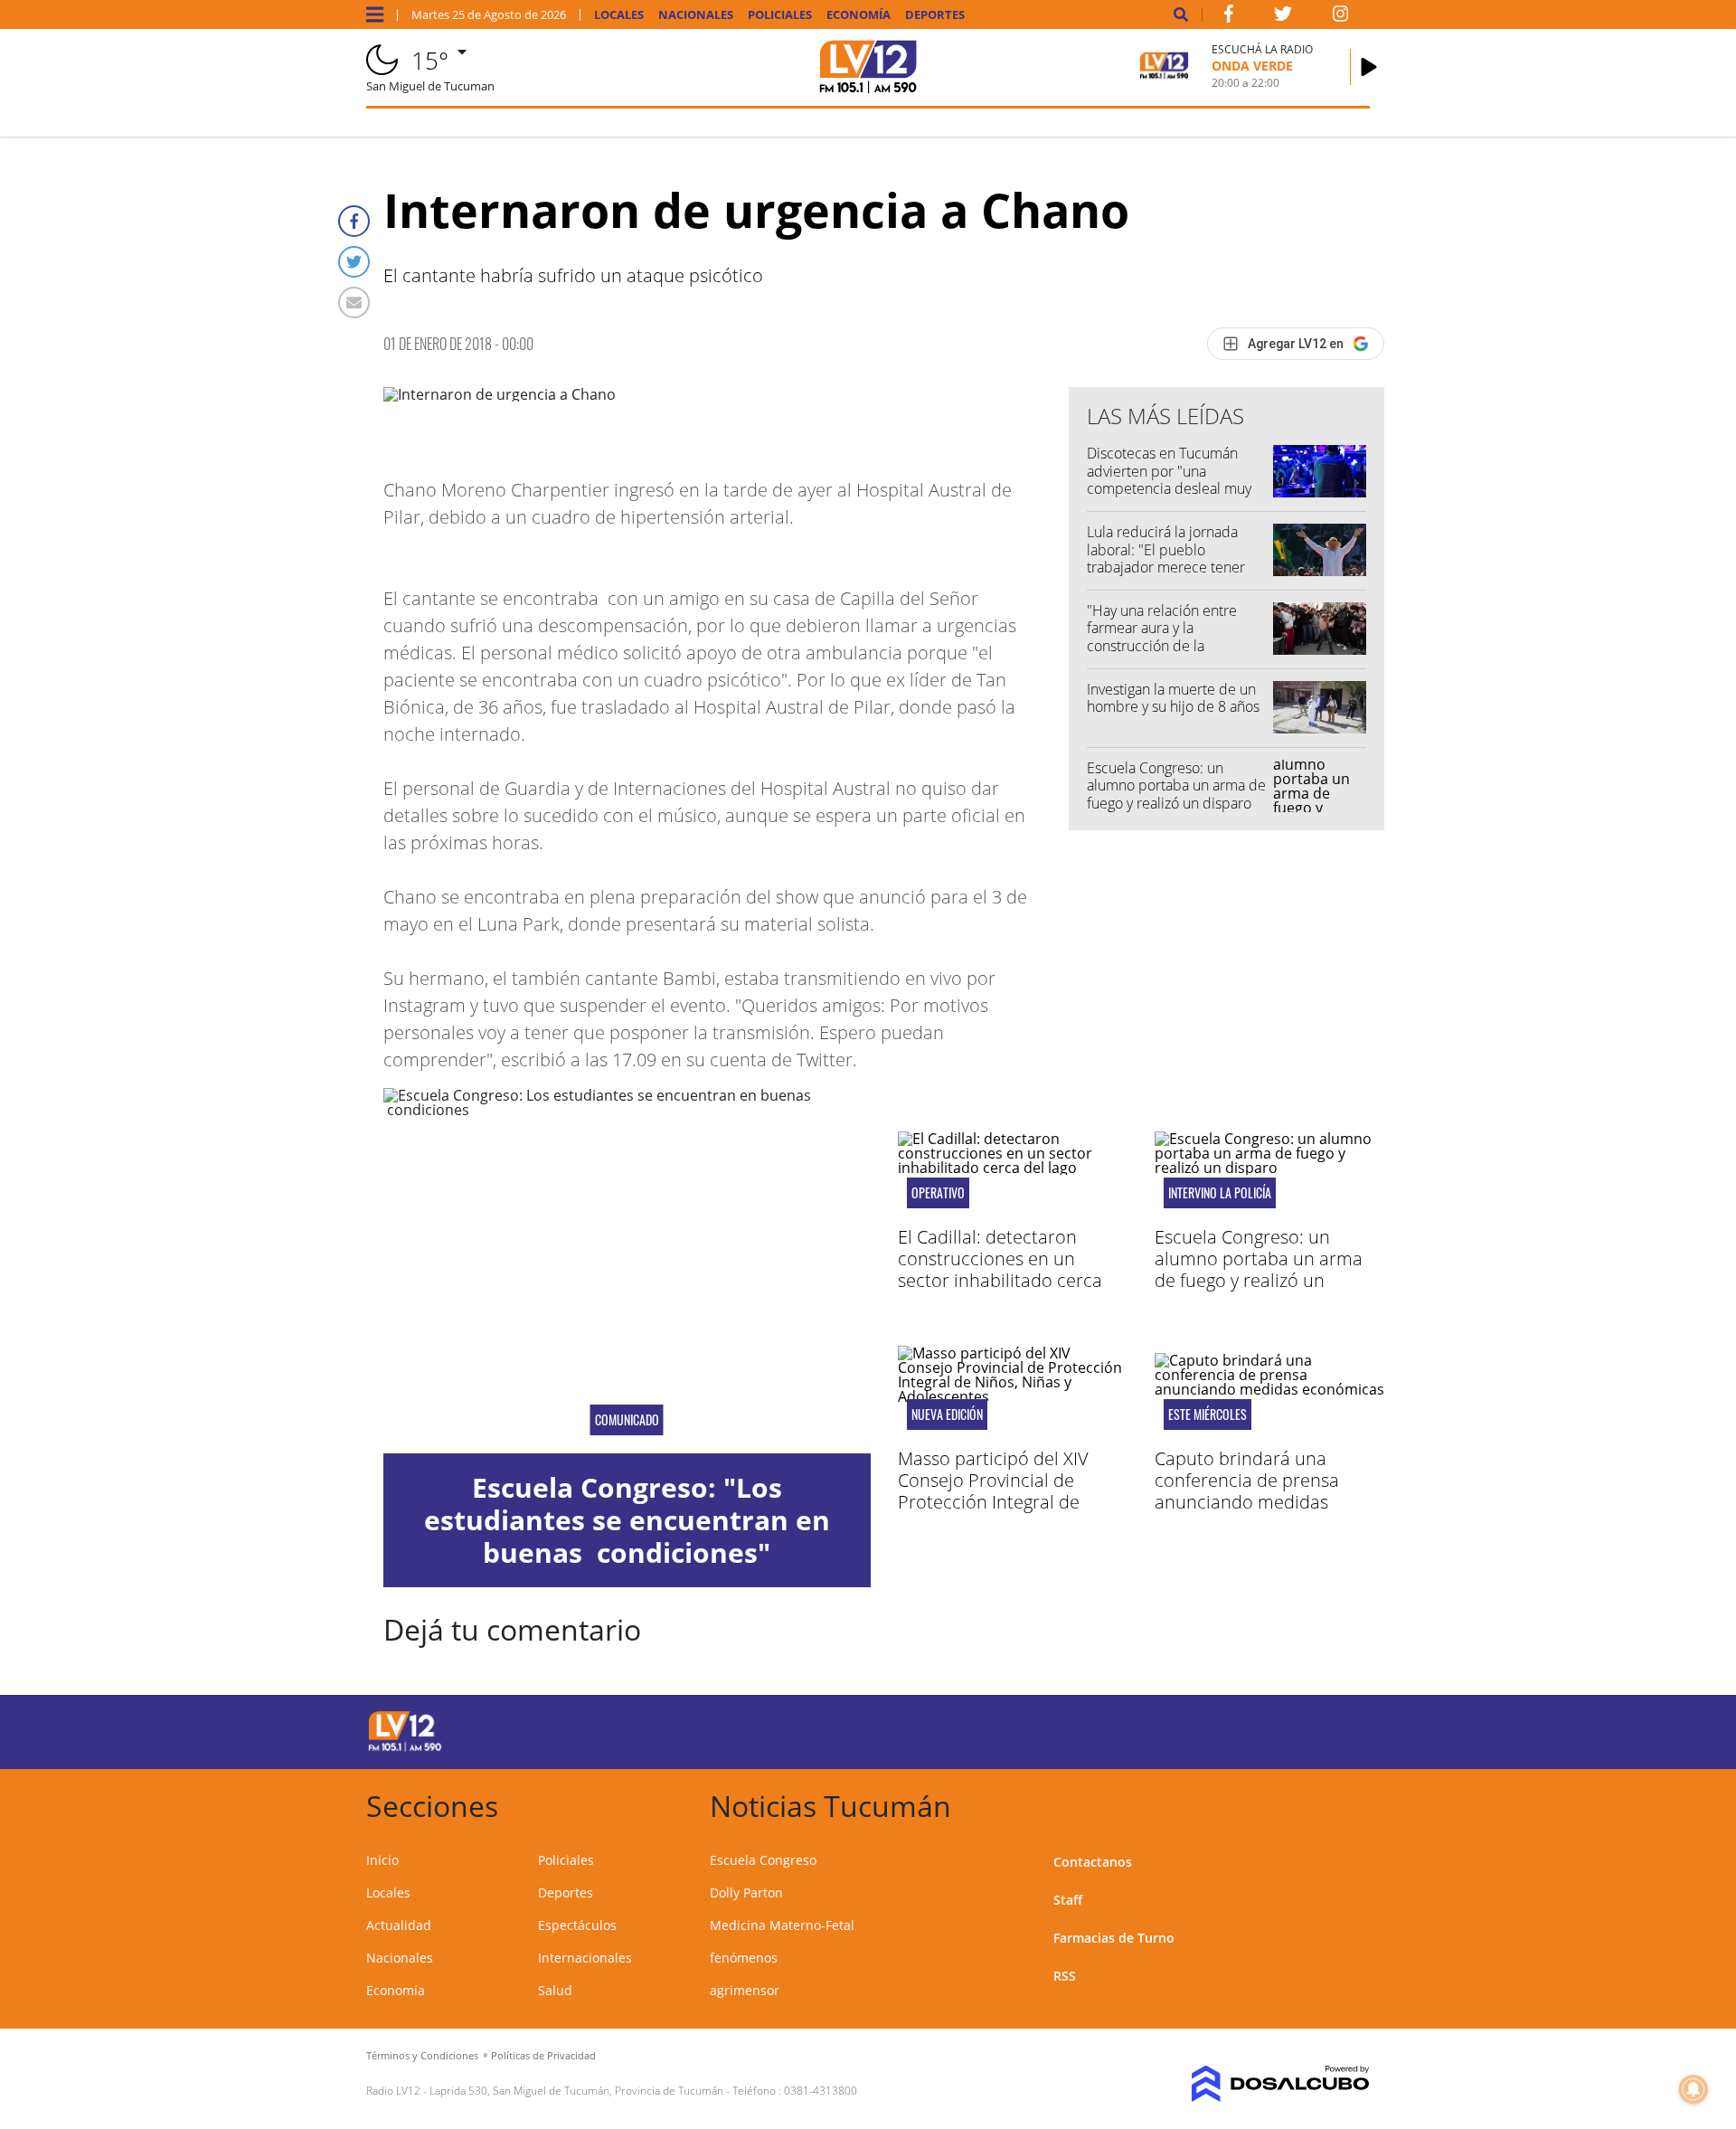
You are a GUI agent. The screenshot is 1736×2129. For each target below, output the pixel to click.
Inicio (382, 1860)
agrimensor (745, 1990)
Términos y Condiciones (422, 2055)
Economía (859, 15)
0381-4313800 (821, 2091)
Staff (1068, 1900)
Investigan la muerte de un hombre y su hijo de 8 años (1173, 698)
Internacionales (585, 1958)
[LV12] (405, 1748)
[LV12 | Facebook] (1229, 17)
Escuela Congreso (763, 1860)
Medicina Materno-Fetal (782, 1925)
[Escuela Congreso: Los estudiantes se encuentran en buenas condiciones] (627, 1271)
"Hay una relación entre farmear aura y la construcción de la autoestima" (1162, 637)
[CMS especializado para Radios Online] (1255, 2084)
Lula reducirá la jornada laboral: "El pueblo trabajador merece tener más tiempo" (1166, 558)
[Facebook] (354, 221)
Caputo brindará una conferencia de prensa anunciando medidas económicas (1247, 1491)
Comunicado (627, 1420)
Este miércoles (1208, 1415)
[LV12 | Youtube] (1243, 1729)
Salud (555, 1990)
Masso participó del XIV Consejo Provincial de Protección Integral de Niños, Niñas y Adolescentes (1012, 1491)
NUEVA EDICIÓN (947, 1415)
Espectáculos (577, 1925)
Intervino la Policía (1220, 1193)
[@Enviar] (354, 303)
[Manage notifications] (1694, 2089)
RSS (1065, 1976)
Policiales (780, 15)
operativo (938, 1193)
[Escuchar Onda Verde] (1369, 67)
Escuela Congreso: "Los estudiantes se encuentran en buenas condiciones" (627, 1520)
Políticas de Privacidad (543, 2055)
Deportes (935, 15)
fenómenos (744, 1958)
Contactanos (1093, 1862)
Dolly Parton (746, 1892)
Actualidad (399, 1925)
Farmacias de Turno (1114, 1938)
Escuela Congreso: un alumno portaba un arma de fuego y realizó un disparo (1176, 785)
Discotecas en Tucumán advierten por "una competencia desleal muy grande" (1169, 479)
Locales (619, 15)
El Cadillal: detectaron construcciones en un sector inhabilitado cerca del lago (1000, 1269)
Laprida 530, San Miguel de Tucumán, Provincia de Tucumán (576, 2091)
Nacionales (696, 15)
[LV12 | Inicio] (1349, 1803)
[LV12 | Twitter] (1283, 17)
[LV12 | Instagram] (1341, 17)
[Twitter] (354, 262)
